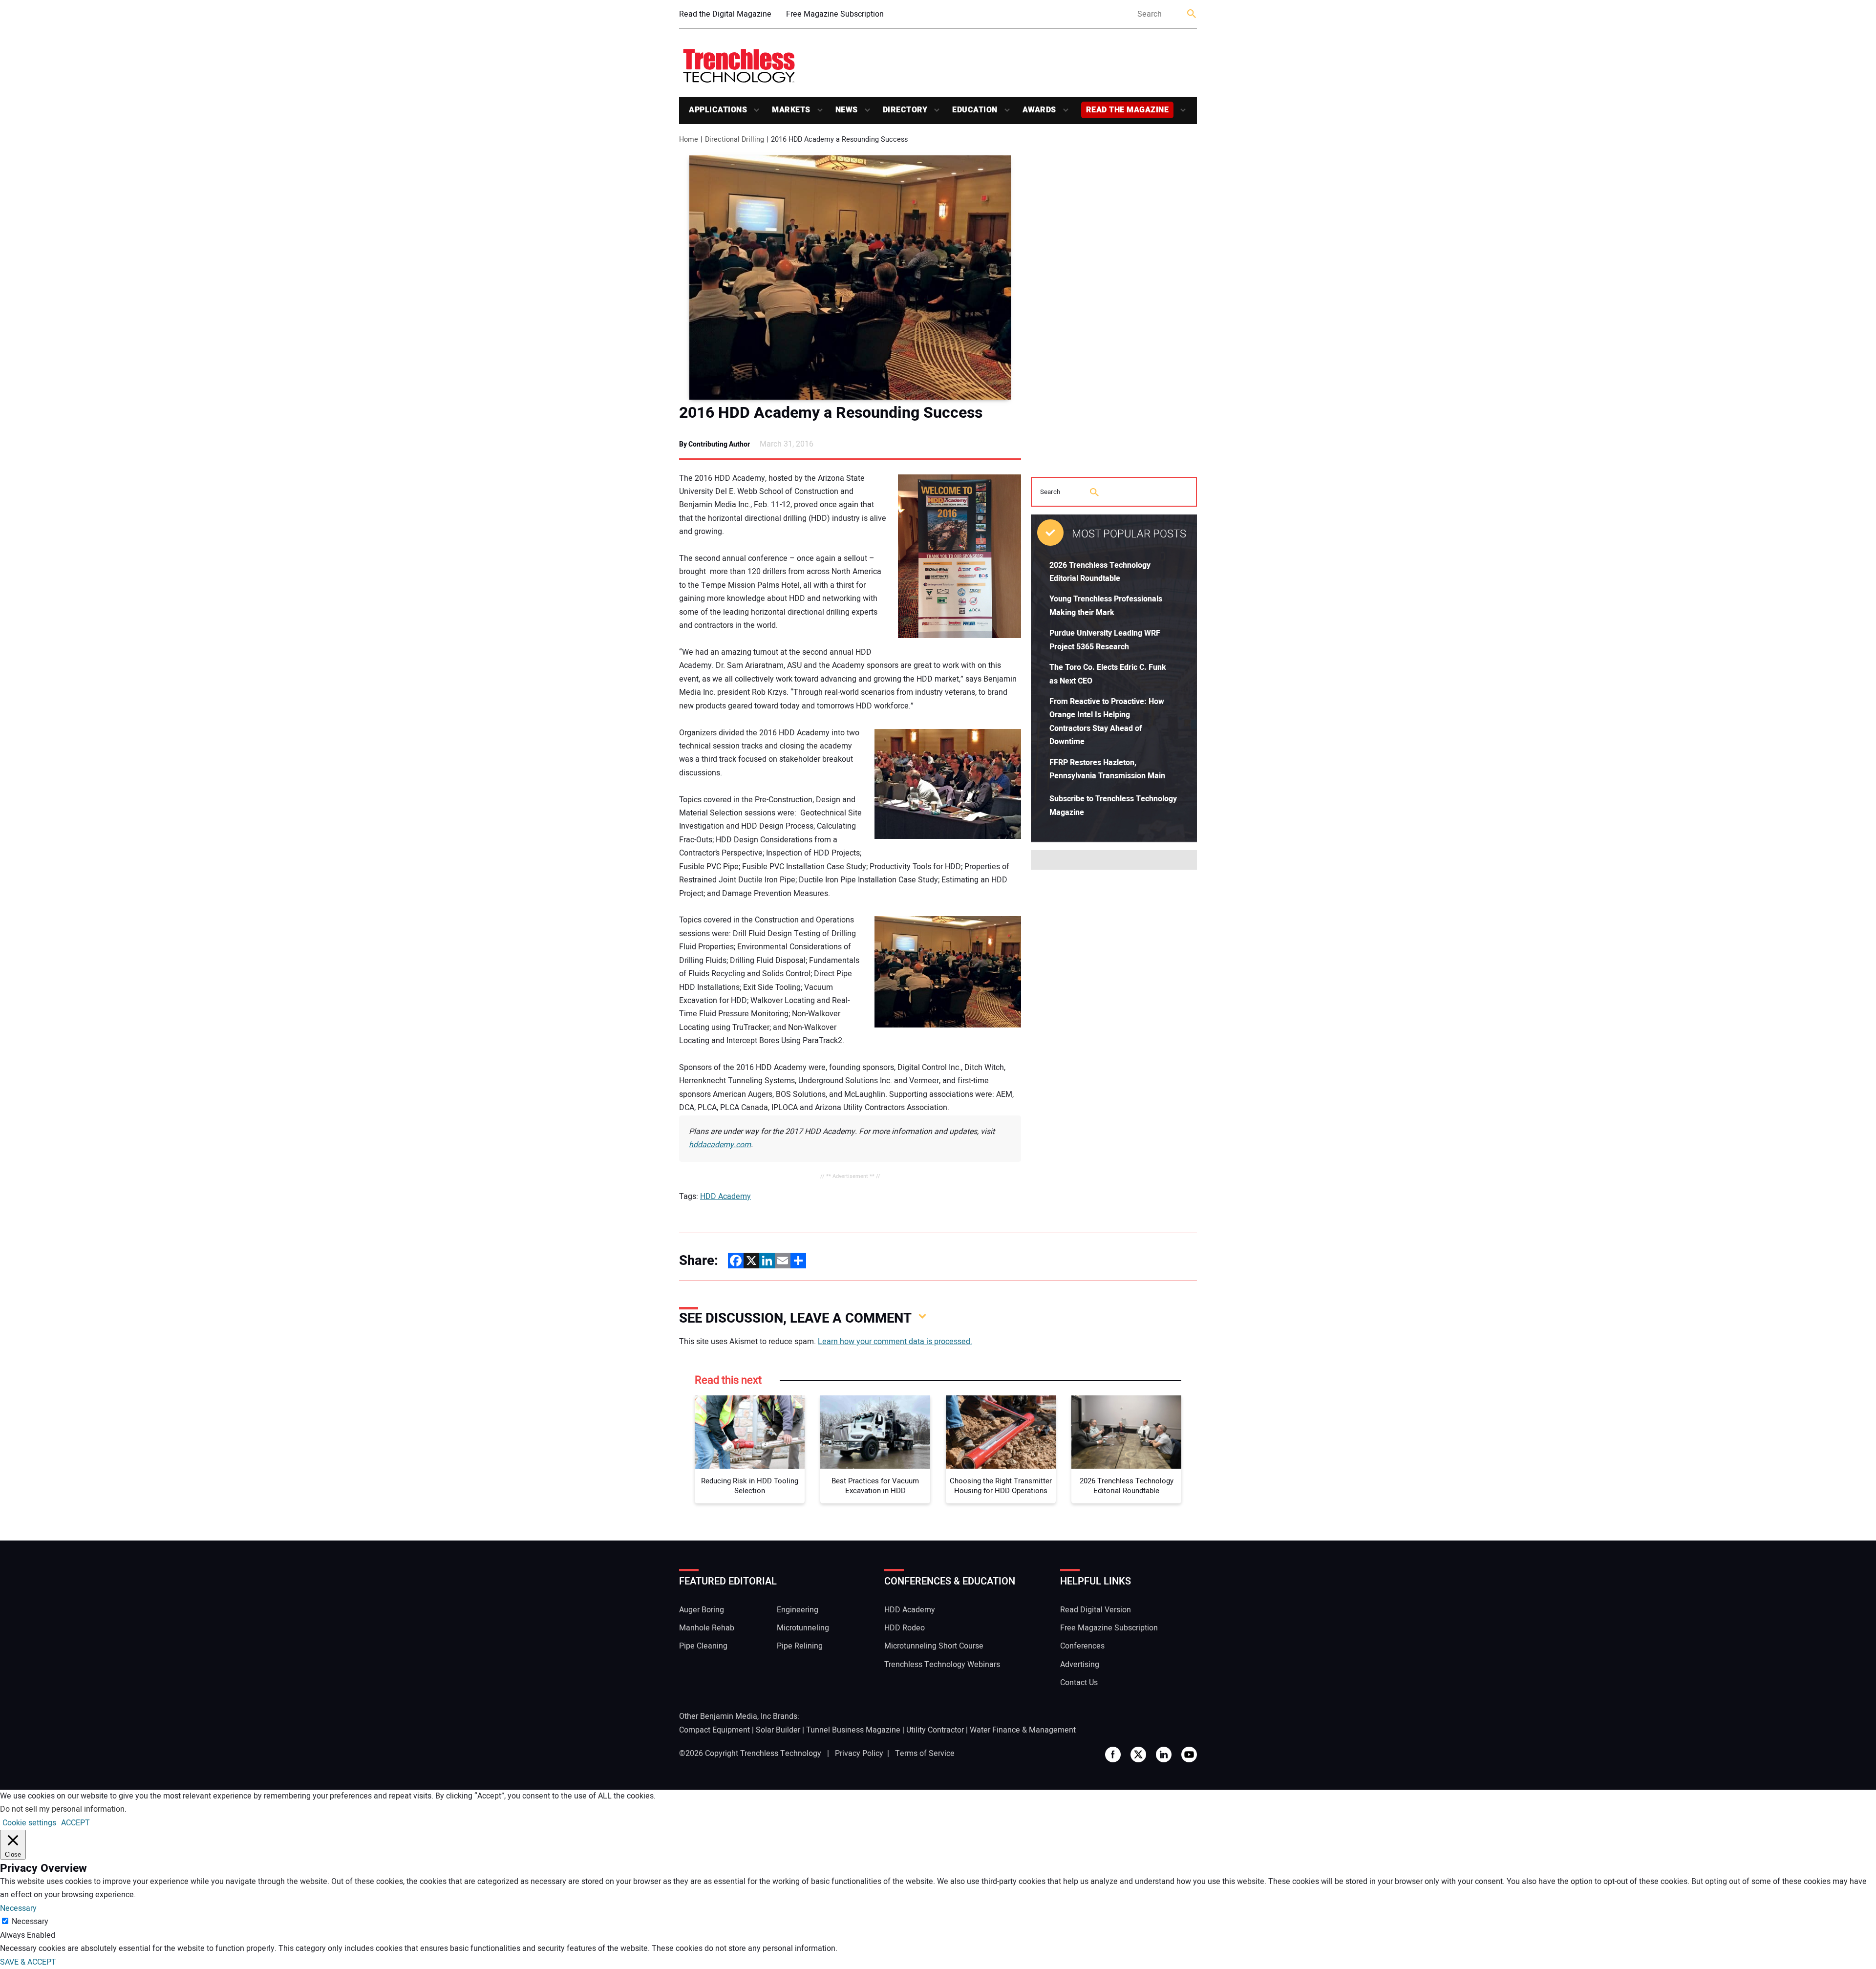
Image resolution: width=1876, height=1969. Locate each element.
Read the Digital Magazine (725, 14)
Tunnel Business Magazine (853, 1730)
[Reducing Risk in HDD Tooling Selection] (750, 1432)
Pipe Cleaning (703, 1646)
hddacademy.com (720, 1145)
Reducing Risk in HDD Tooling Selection (750, 1486)
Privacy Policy (859, 1754)
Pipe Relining (800, 1646)
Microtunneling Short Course (934, 1646)
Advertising (1080, 1665)
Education (975, 110)
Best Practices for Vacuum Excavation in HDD (875, 1486)
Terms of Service (925, 1754)
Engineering (798, 1610)
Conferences (1082, 1646)
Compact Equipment (714, 1730)
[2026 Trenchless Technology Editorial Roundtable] (1126, 1432)
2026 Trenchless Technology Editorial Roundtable (1127, 1486)
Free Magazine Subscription (835, 14)
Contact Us (1079, 1683)
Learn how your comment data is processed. (895, 1342)
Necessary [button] (18, 1908)
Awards (1039, 110)
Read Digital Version (1096, 1610)
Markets (791, 110)
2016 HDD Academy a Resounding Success (831, 413)
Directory (905, 110)
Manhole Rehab (707, 1628)
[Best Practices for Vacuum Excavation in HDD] (875, 1432)
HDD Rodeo (905, 1628)
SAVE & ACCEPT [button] (28, 1962)
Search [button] (1192, 14)
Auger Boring (702, 1610)
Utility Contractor (935, 1730)
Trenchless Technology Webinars (942, 1665)
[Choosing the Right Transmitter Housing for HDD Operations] (1001, 1432)
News (847, 110)
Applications (718, 110)
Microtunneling (803, 1628)
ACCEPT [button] (75, 1823)
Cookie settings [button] (29, 1823)
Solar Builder (778, 1730)
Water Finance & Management (1023, 1730)
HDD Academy (725, 1197)
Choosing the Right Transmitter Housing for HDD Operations (1001, 1486)
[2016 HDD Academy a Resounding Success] (850, 278)
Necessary (30, 1922)
